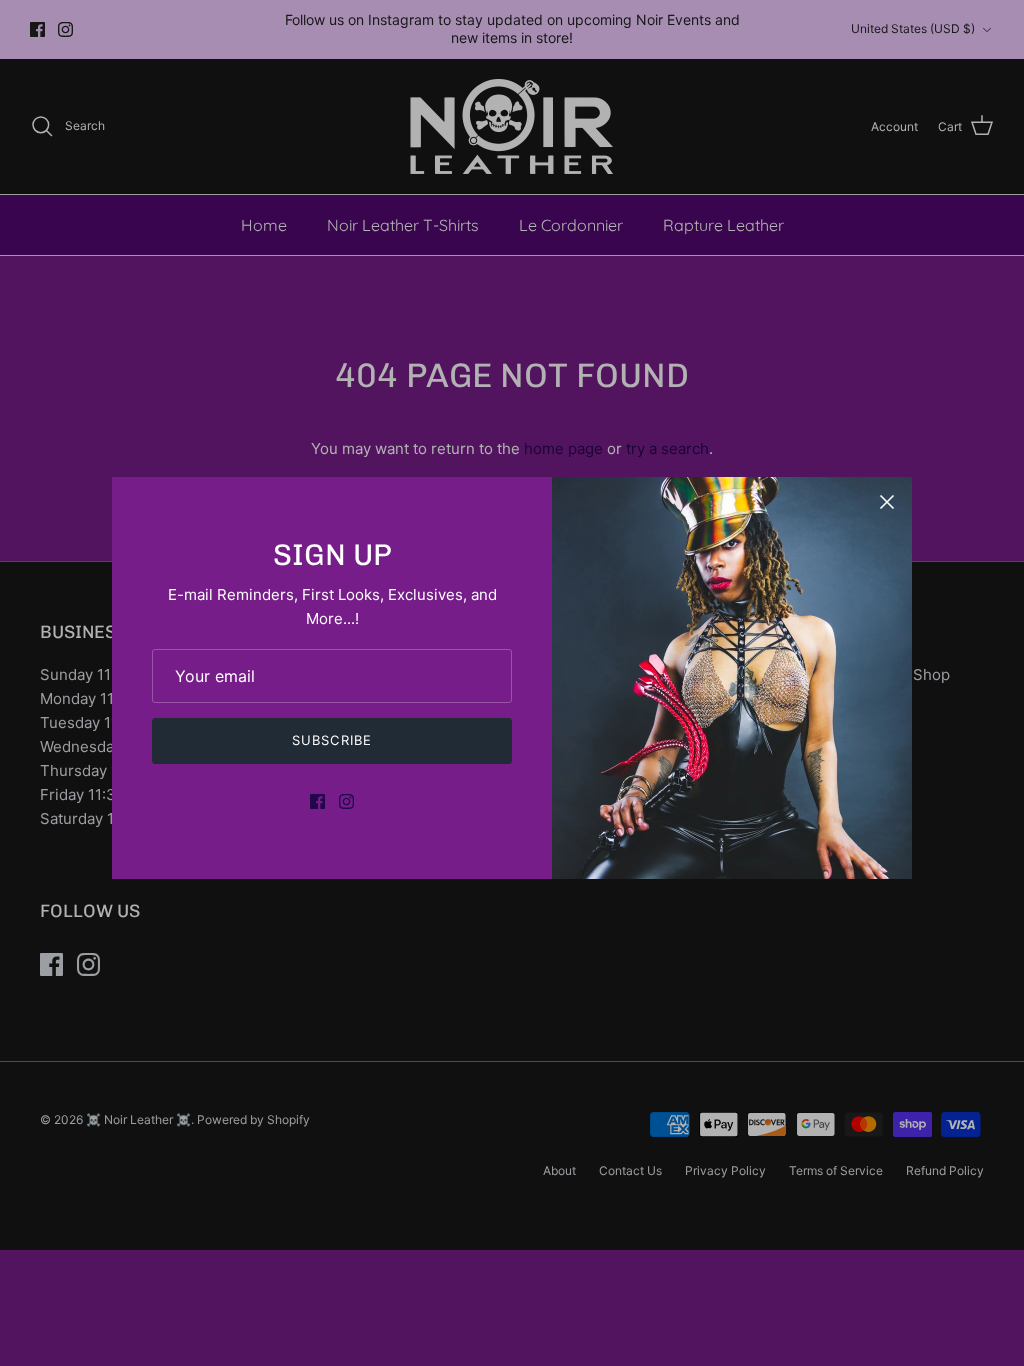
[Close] (887, 502)
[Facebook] (317, 801)
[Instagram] (346, 801)
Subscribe (331, 740)
